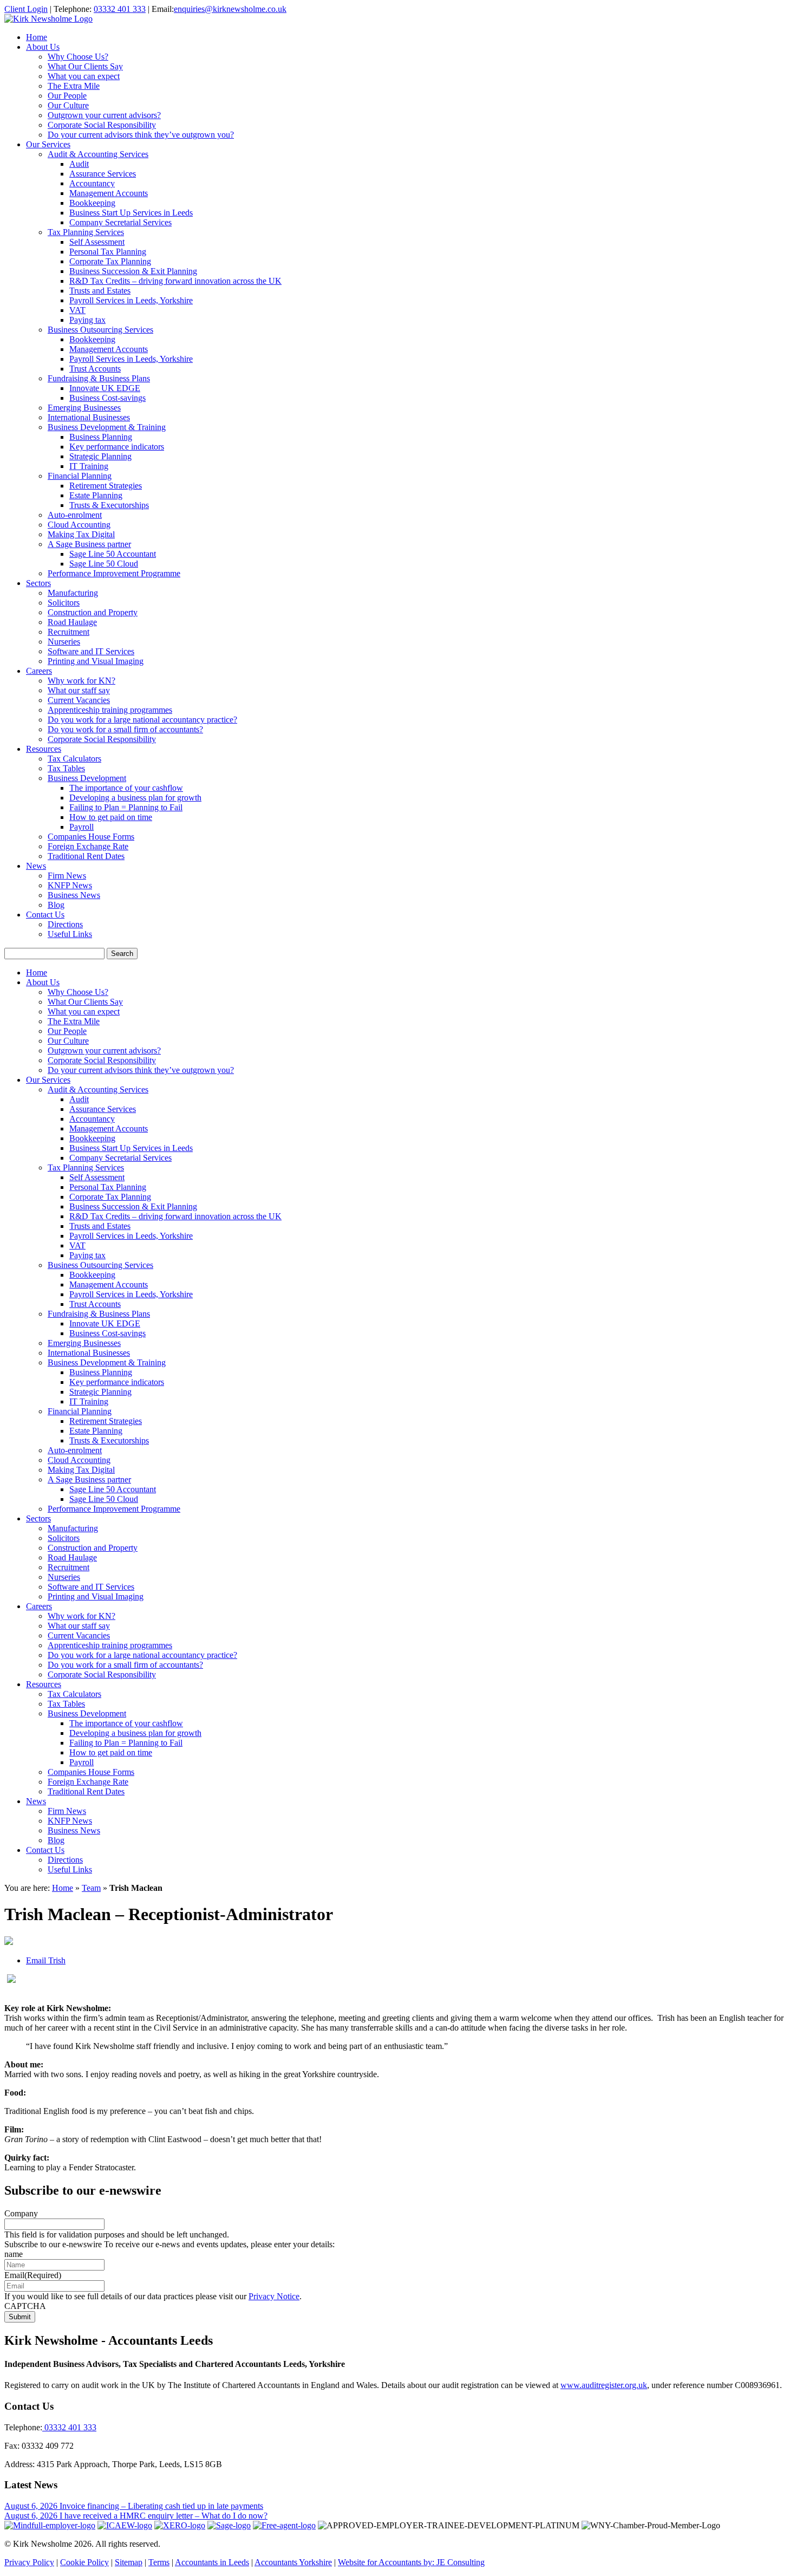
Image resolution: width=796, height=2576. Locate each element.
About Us (43, 47)
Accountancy (92, 183)
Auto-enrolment (75, 515)
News (36, 866)
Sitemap (129, 2562)
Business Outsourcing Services (100, 330)
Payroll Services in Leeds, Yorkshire (131, 300)
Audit (79, 164)
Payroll (81, 827)
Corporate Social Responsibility (102, 125)
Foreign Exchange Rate (88, 846)
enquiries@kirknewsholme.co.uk (230, 9)
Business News (74, 895)
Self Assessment (97, 242)
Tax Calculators (74, 759)
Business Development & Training (107, 427)
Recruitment (68, 632)
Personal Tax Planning (108, 252)
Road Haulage (72, 622)
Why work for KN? (81, 681)
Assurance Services (103, 174)
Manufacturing (73, 593)
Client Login (26, 9)
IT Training (89, 466)
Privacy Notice (274, 2296)
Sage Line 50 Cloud (104, 564)
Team (91, 1888)
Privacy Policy (29, 2562)
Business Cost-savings (107, 398)
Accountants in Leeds (212, 2562)
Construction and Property (93, 612)
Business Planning (101, 437)
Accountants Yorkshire (293, 2562)
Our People (67, 96)
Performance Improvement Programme (114, 573)
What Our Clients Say (85, 66)
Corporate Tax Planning (110, 261)
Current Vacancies (79, 700)
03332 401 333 (120, 9)
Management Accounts (109, 193)
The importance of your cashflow (126, 788)
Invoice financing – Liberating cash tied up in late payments (161, 2506)
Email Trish (46, 1960)
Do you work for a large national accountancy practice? (142, 720)
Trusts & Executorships (109, 505)
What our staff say (79, 690)
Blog (56, 905)
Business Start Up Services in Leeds (131, 213)
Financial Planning (80, 476)
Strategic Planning (100, 456)
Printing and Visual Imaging (96, 661)
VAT (77, 310)
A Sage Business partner (89, 544)
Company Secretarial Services (120, 222)
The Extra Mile (74, 86)
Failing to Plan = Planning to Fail (126, 807)
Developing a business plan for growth (135, 798)
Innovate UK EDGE (105, 388)
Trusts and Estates (100, 291)
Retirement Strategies (106, 486)
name (14, 2254)
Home (37, 37)
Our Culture (68, 105)
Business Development (87, 778)
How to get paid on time (111, 817)
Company (21, 2213)
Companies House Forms (91, 837)
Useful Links (70, 934)
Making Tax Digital (81, 534)
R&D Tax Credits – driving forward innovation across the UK (175, 281)
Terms (159, 2562)
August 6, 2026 (32, 2506)
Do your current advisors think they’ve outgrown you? (141, 135)
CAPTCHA (25, 2306)
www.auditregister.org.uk (604, 2385)
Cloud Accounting (79, 525)
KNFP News (70, 885)
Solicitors (64, 603)
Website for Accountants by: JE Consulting (411, 2562)
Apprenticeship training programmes (110, 710)
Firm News (67, 876)
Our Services (48, 144)
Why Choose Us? (78, 57)
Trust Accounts (95, 369)
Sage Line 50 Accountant (113, 554)
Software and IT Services (91, 651)
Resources (44, 749)
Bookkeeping (92, 203)
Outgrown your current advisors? (104, 115)
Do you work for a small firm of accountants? (125, 729)
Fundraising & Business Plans (99, 378)
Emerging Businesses (84, 408)
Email (33, 2275)
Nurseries (64, 642)
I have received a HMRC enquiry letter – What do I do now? (164, 2516)
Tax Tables (66, 768)
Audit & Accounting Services (98, 154)
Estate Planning (96, 495)
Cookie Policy (84, 2562)
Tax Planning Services (86, 232)
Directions (65, 924)
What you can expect (84, 76)
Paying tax (87, 320)
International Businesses (89, 417)
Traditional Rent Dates (86, 856)
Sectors (38, 583)
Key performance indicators (117, 447)
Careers (39, 671)
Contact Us (45, 915)
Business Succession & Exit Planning (133, 271)
